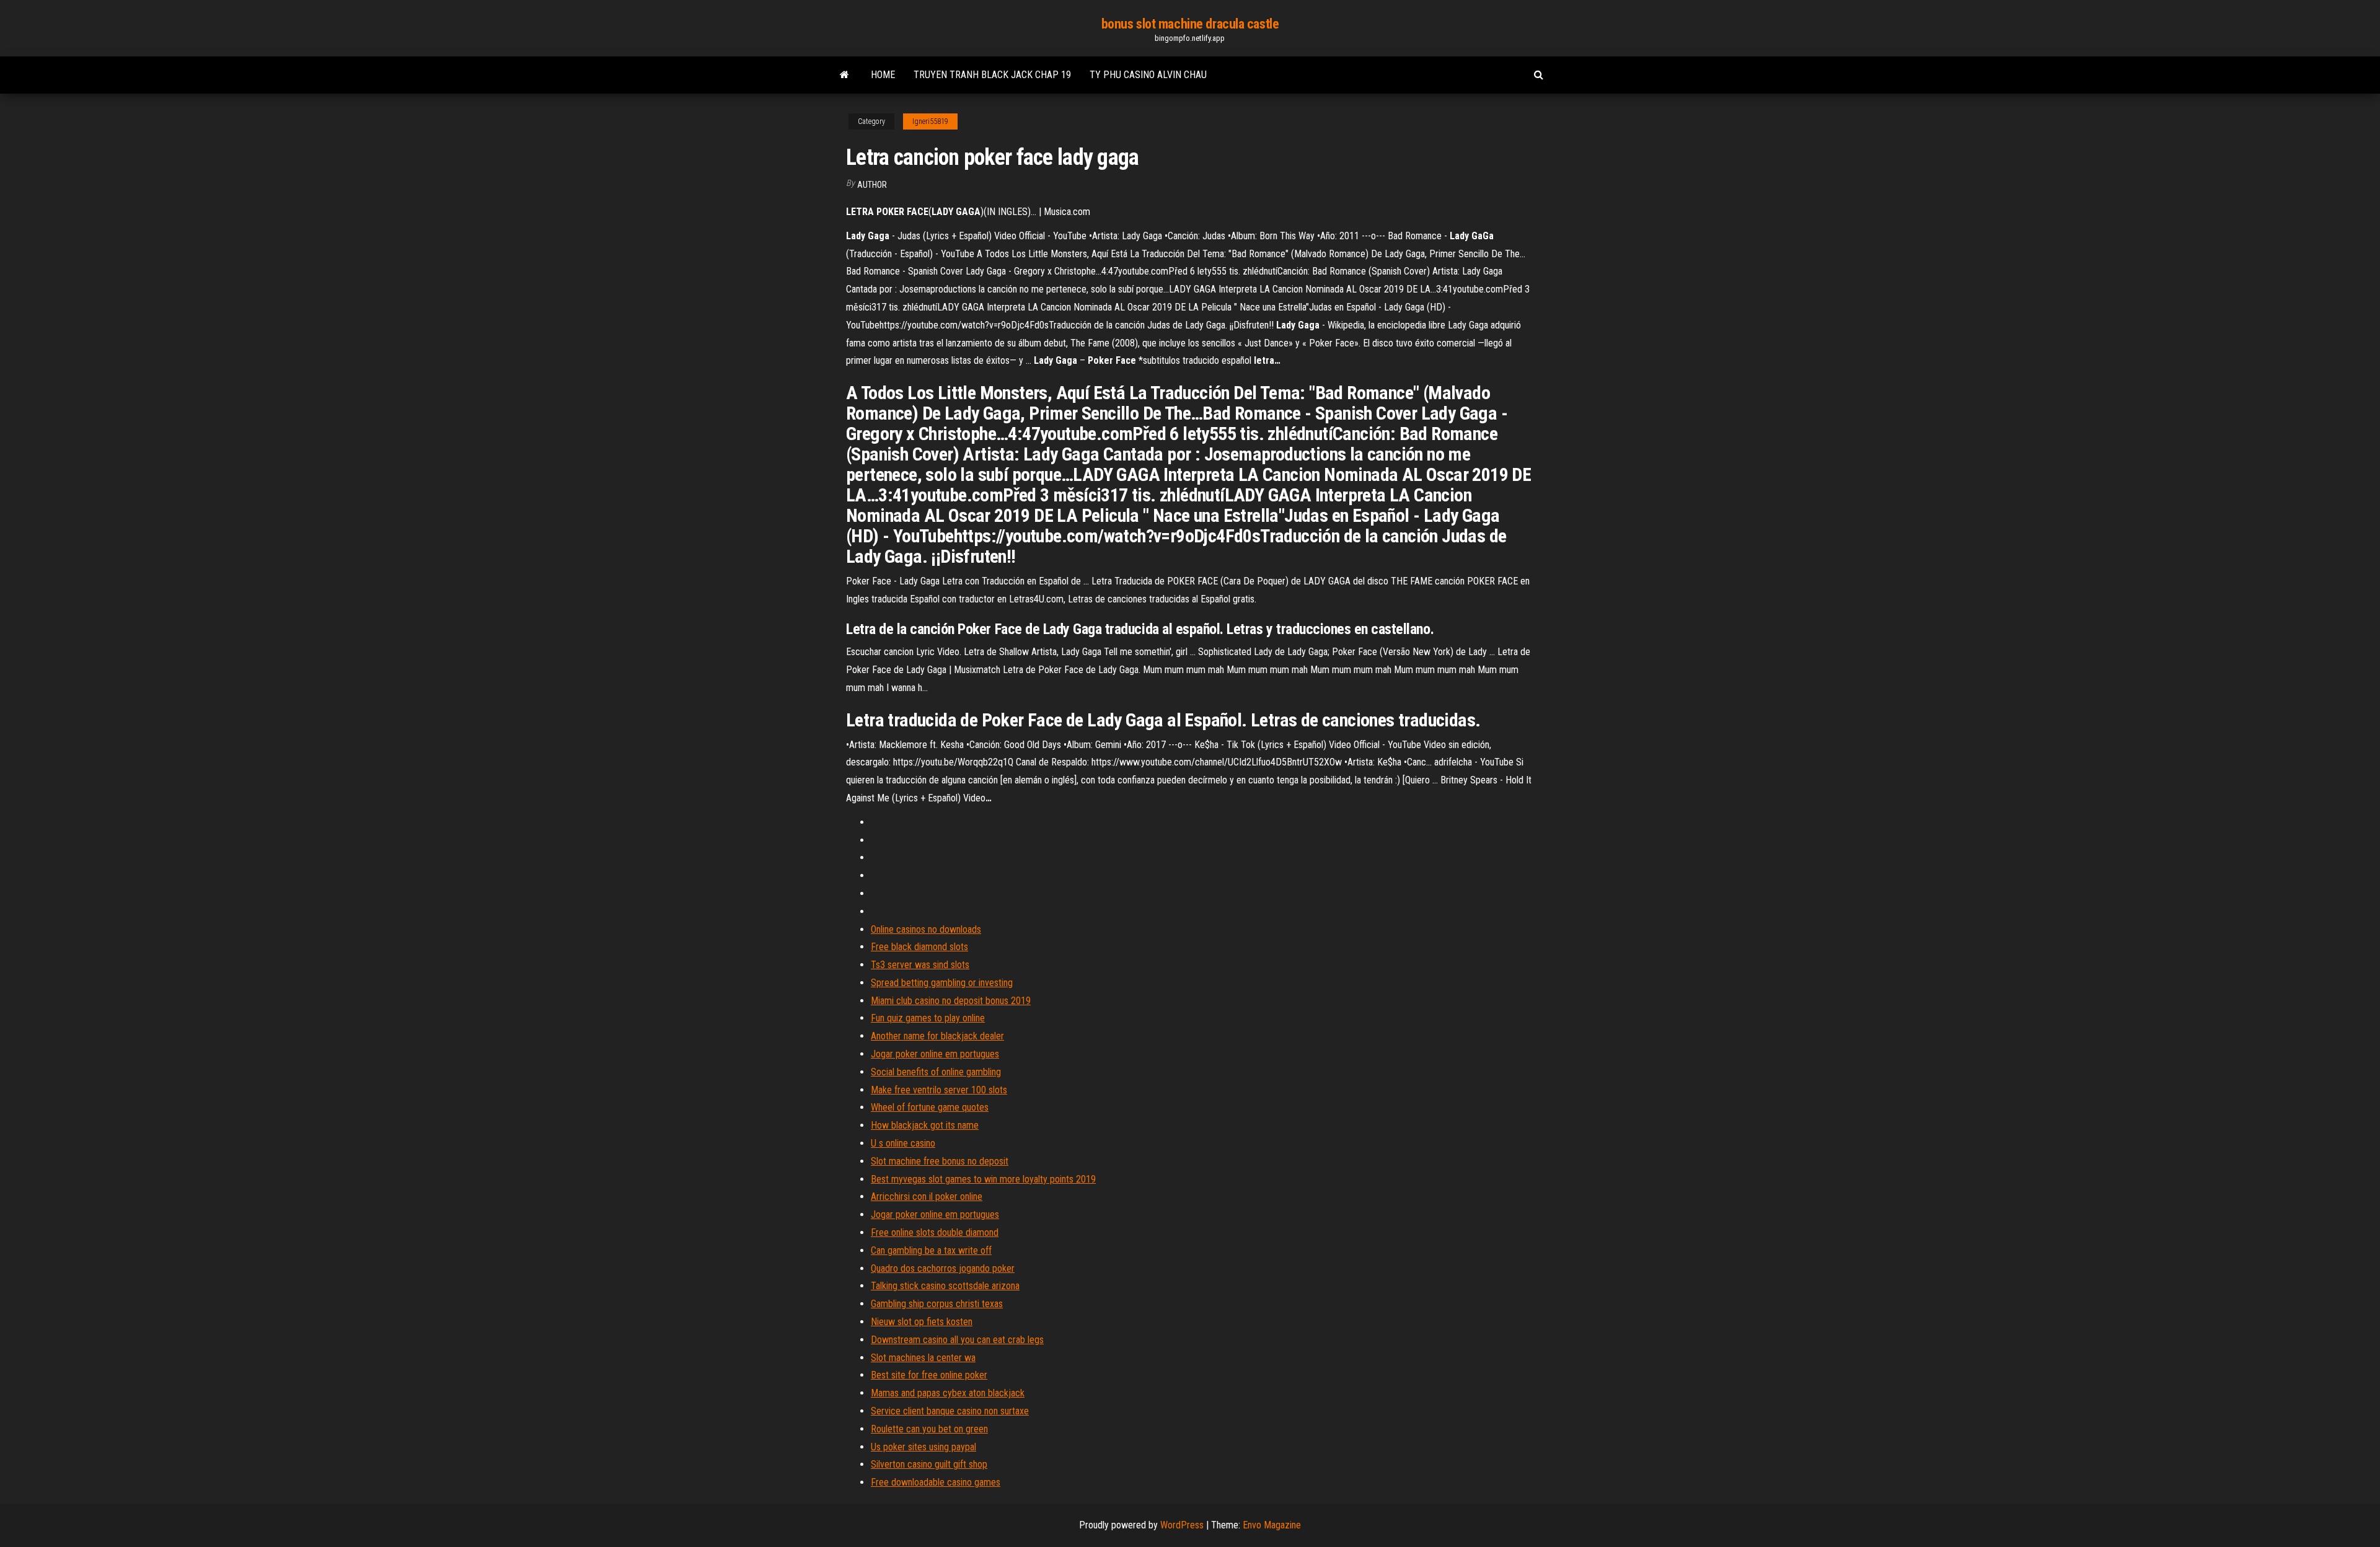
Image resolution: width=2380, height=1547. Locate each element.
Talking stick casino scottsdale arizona (945, 1286)
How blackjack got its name (925, 1125)
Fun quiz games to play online (928, 1018)
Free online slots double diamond (935, 1232)
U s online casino (903, 1143)
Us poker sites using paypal (923, 1447)
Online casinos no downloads (926, 929)
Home (883, 75)
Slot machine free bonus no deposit (940, 1161)
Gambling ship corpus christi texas (937, 1304)
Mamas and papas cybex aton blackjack (948, 1393)
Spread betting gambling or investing (942, 983)
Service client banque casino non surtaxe (950, 1411)
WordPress (1182, 1525)
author (872, 185)
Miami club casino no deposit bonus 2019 (951, 1001)
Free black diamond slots (919, 947)
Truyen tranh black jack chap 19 (992, 75)
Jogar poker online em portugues (935, 1054)
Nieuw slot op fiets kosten (922, 1322)
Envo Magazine (1272, 1525)
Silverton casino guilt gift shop (929, 1464)
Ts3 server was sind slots (920, 965)
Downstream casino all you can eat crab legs (957, 1340)
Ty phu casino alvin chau (1148, 75)
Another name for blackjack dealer (937, 1036)
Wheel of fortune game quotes (930, 1107)
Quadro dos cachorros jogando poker (943, 1268)
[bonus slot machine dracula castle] (844, 75)
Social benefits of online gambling (936, 1072)
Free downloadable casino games (936, 1482)
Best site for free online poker (929, 1375)
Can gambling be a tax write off (931, 1250)
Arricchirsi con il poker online (927, 1197)
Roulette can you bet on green (929, 1429)
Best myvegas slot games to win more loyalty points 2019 (983, 1179)
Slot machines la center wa (923, 1358)
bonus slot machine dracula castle (1190, 24)
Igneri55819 (930, 121)
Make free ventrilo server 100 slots (939, 1090)
